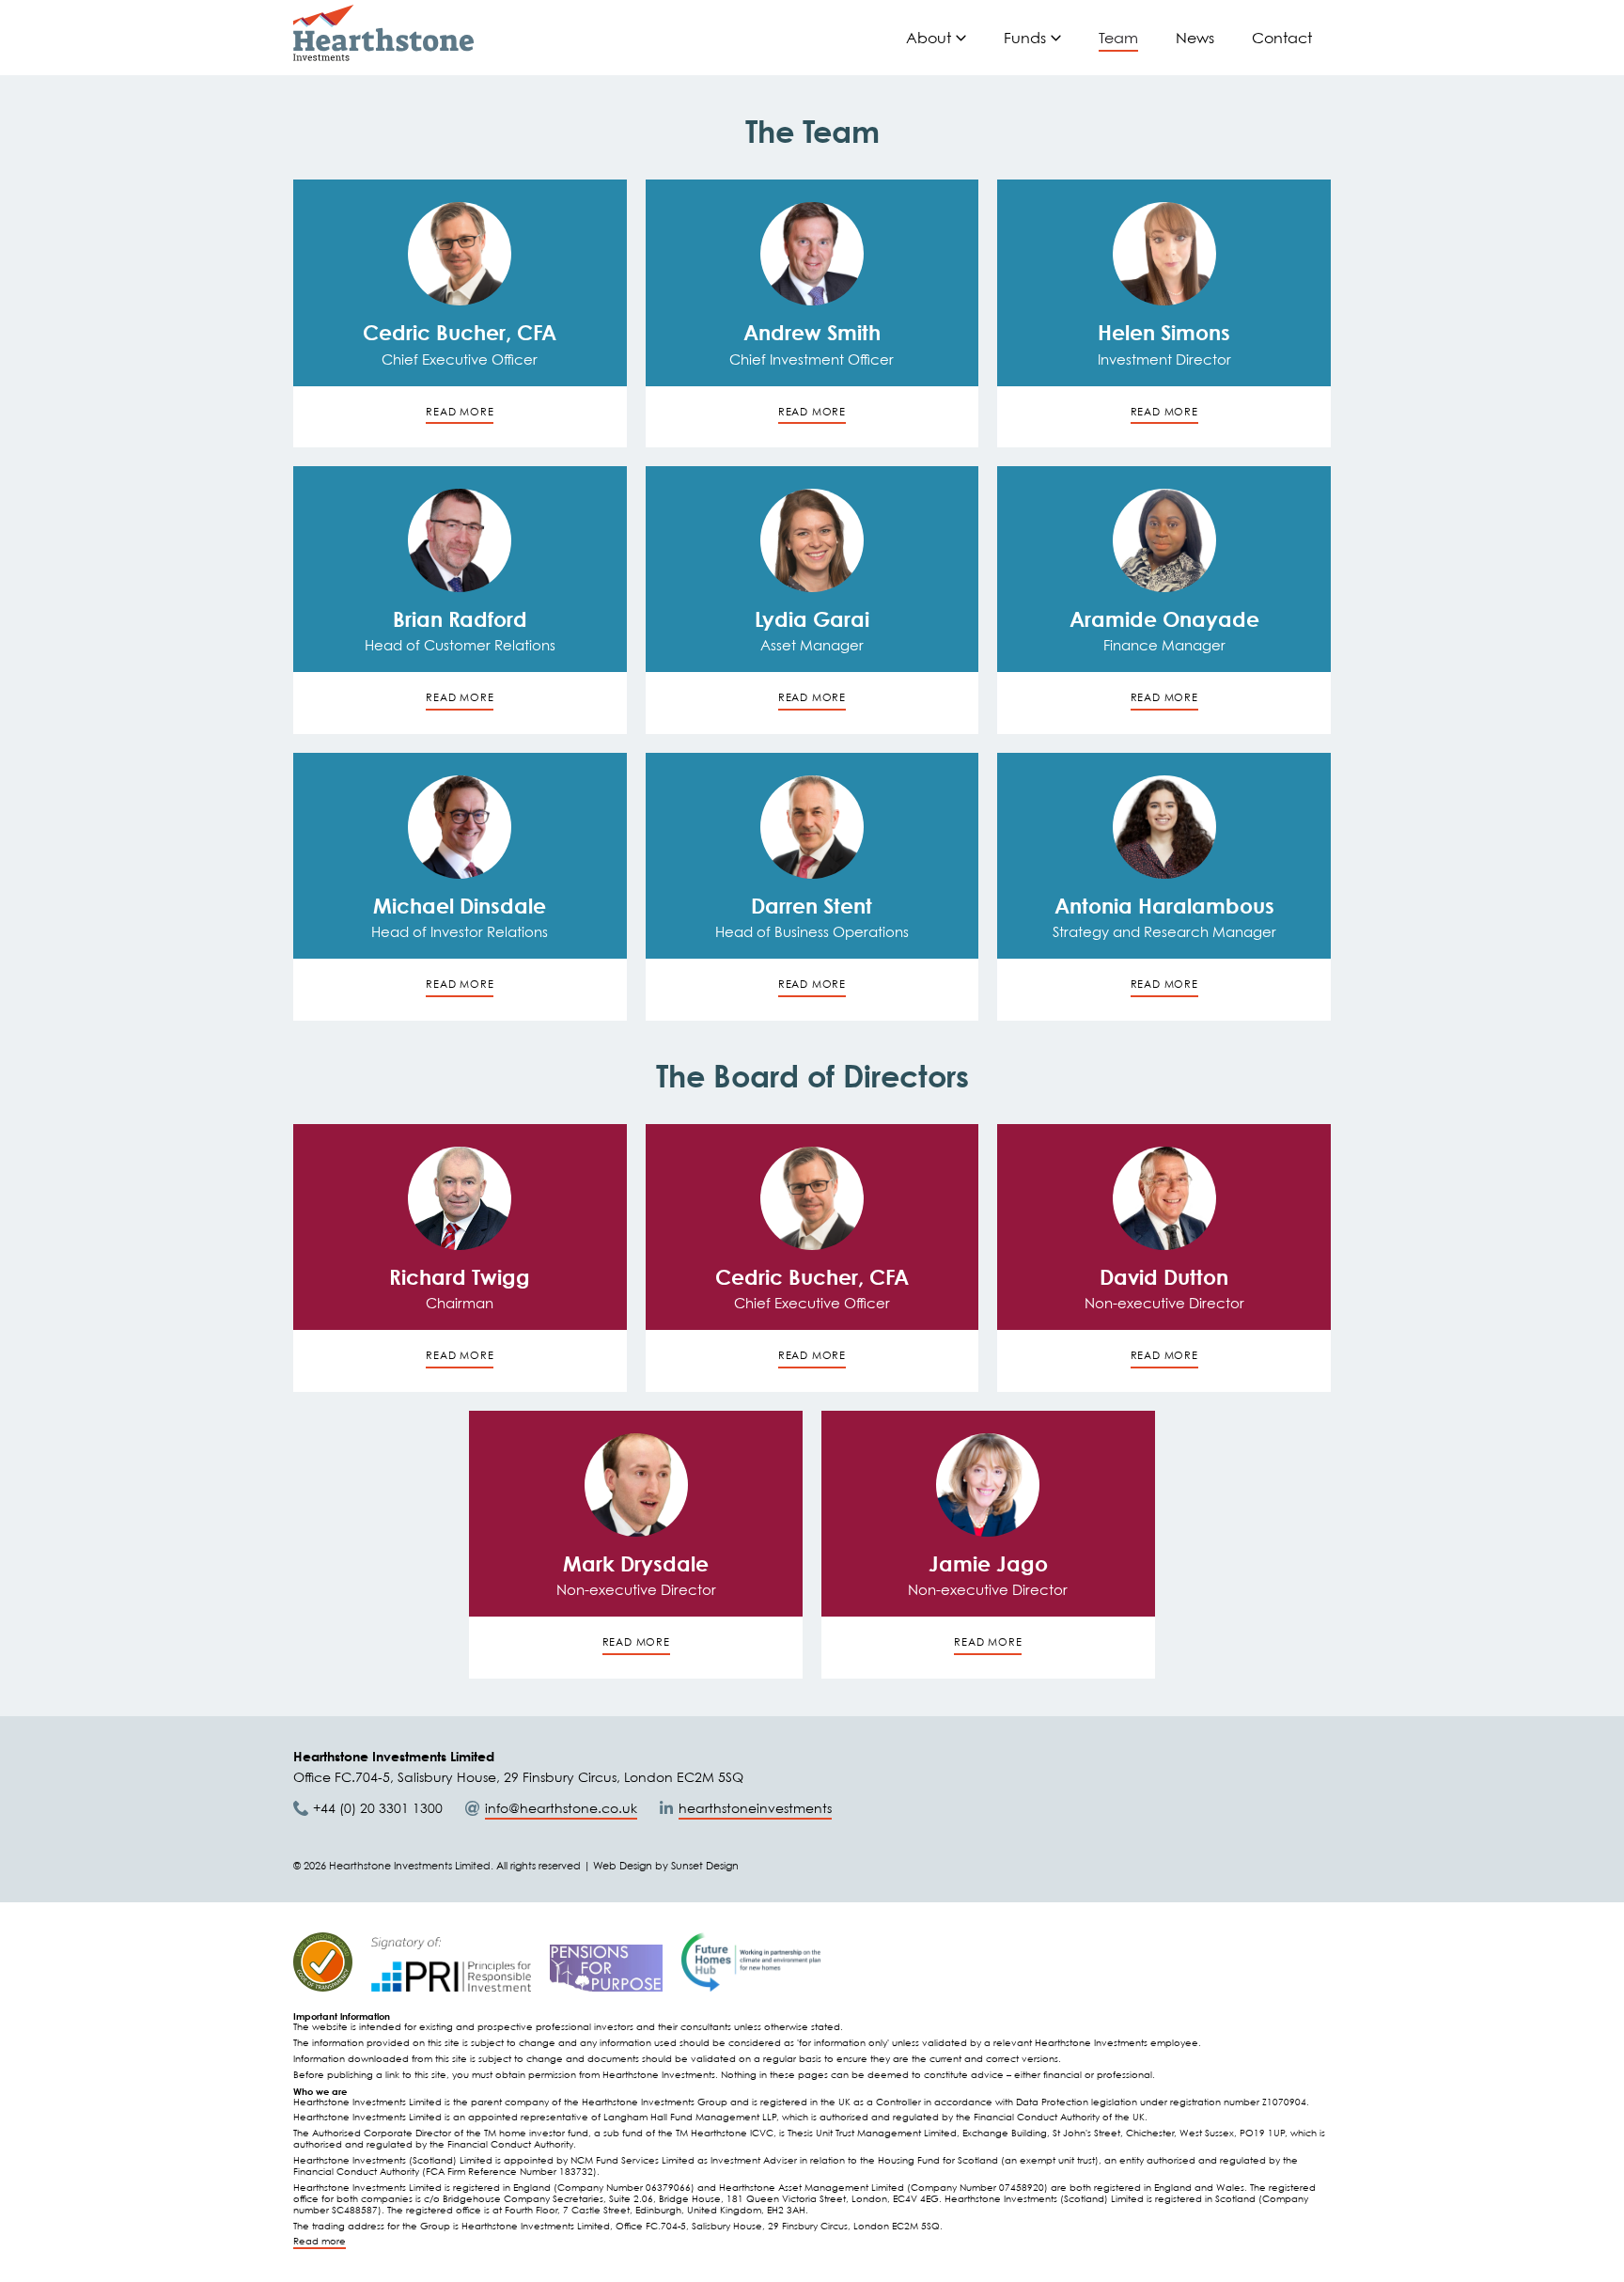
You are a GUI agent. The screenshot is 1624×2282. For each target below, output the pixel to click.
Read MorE (460, 412)
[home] (383, 33)
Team (1118, 38)
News (1195, 38)
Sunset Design (705, 1866)
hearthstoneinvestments (755, 1808)
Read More (460, 1355)
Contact (1282, 38)
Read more (320, 2241)
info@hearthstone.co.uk (561, 1808)
